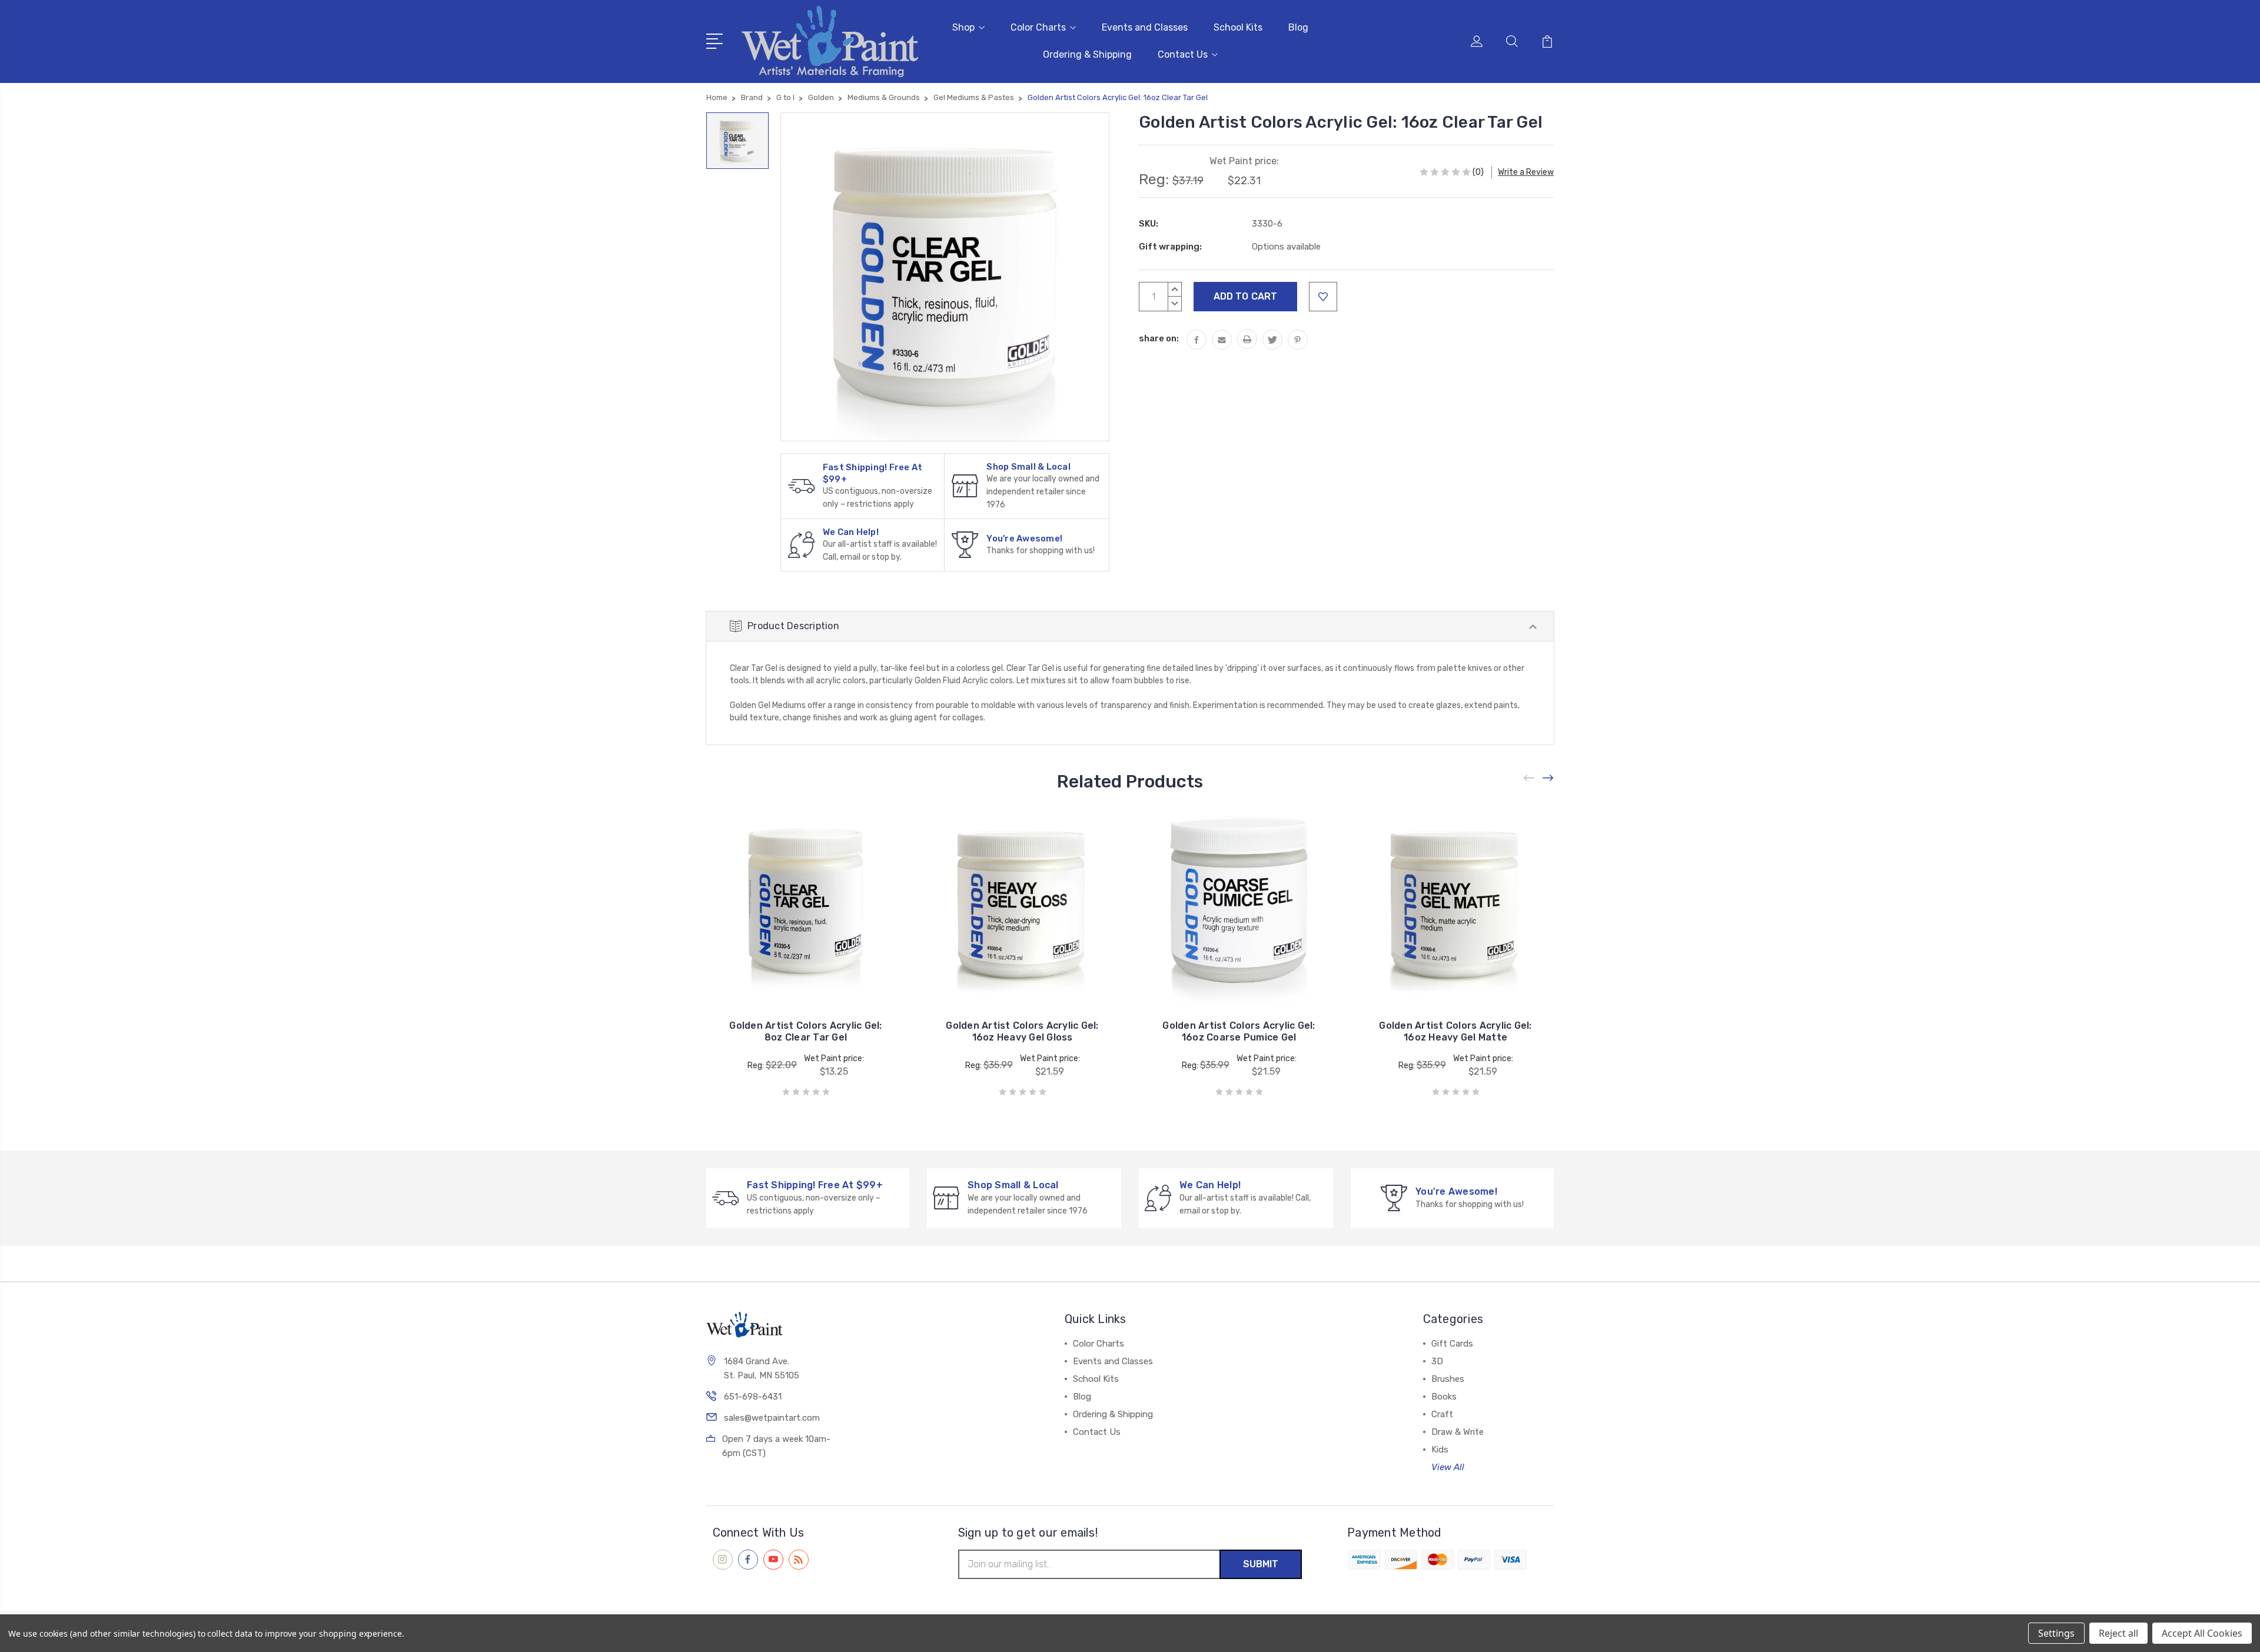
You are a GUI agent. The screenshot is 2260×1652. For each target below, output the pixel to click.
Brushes (1448, 1379)
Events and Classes (1145, 27)
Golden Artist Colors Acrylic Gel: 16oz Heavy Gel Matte (1455, 1031)
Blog (1298, 27)
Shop (963, 27)
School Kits (1238, 27)
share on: (1159, 338)
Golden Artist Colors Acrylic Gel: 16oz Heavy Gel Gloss (1022, 1031)
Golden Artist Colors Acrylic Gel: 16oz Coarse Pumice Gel (1239, 1031)
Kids (1440, 1450)
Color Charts (1038, 27)
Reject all (2118, 1633)
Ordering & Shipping (1087, 54)
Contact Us (1183, 54)
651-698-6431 (753, 1397)
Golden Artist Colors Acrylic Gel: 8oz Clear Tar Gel (805, 1031)
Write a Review (1526, 172)
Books (1444, 1397)
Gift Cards (1452, 1344)
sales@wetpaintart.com (772, 1418)
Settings (2056, 1633)
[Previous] (1530, 778)
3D (1437, 1361)
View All (1448, 1467)
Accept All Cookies (2202, 1633)
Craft (1442, 1414)
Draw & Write (1458, 1432)
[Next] (1548, 778)
